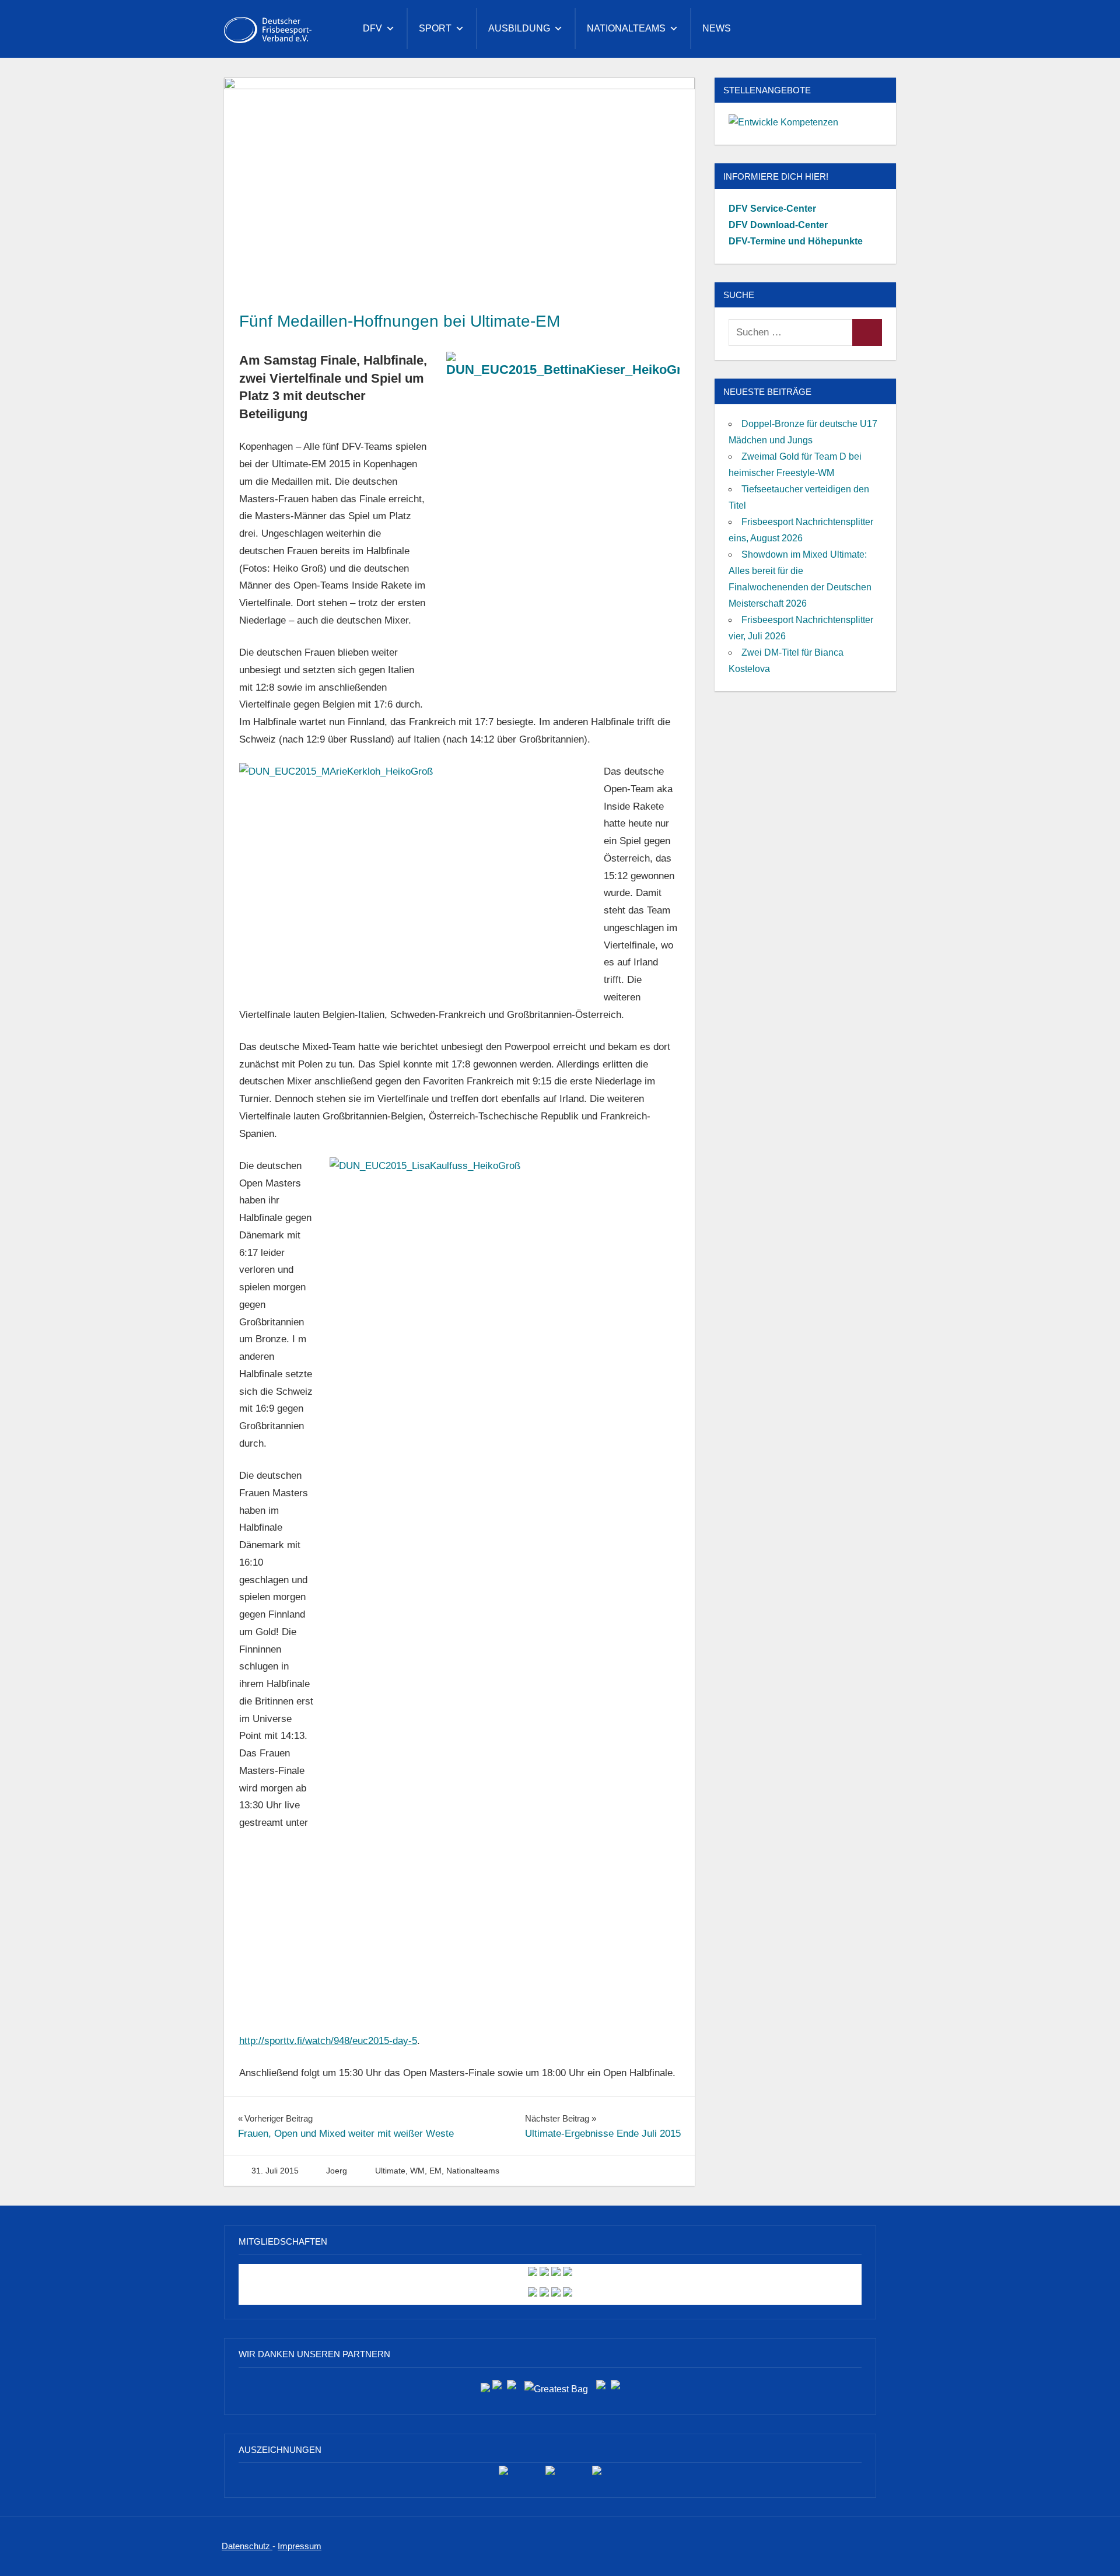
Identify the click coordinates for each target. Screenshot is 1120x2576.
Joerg (337, 2171)
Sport (435, 28)
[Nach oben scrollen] (1092, 2548)
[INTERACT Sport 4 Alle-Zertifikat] (503, 2475)
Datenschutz (247, 2546)
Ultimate (390, 2171)
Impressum (300, 2546)
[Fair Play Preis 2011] (597, 2475)
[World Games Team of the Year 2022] (550, 2475)
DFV (372, 28)
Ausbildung (519, 28)
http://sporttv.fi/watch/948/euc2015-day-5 (328, 2041)
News (717, 28)
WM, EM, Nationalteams (455, 2171)
